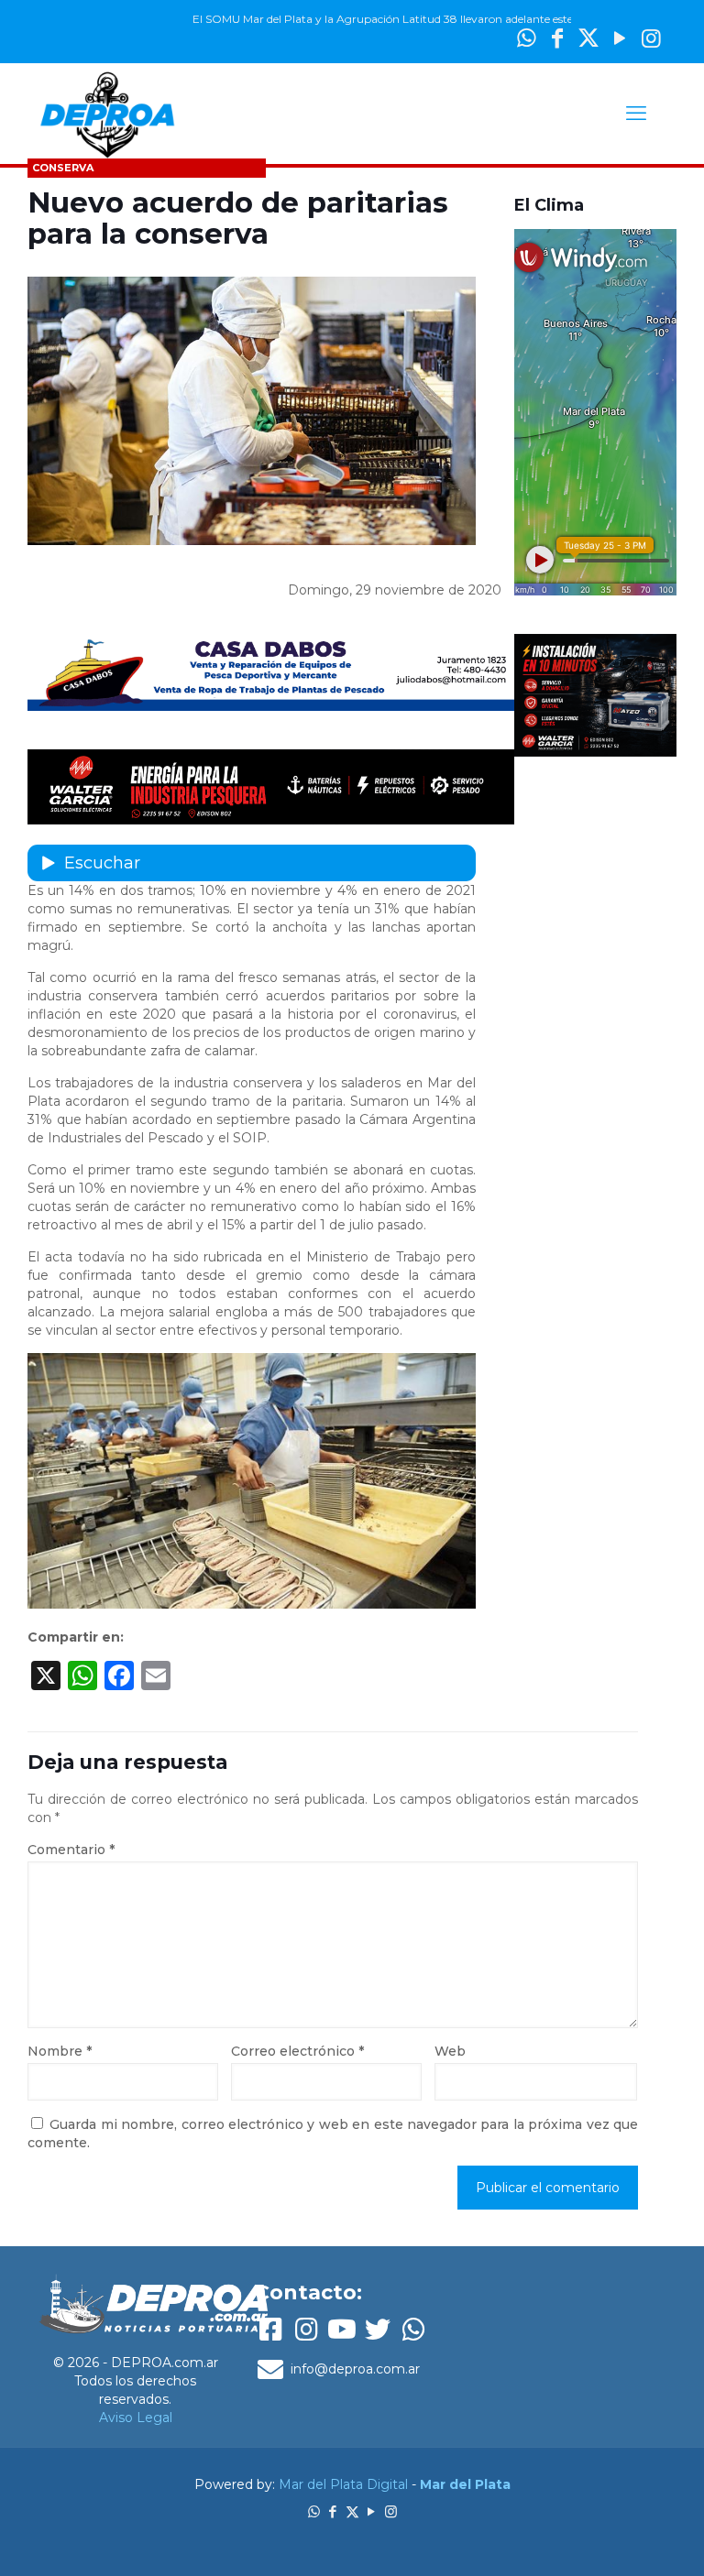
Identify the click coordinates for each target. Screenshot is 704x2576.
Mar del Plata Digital (343, 2484)
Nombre (60, 2051)
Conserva (63, 168)
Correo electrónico (297, 2051)
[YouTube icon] (620, 38)
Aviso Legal (136, 2418)
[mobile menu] (636, 114)
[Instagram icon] (651, 38)
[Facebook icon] (333, 2511)
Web (450, 2051)
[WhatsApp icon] (314, 2511)
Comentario (71, 1850)
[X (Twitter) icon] (588, 38)
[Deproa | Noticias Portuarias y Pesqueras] (107, 114)
